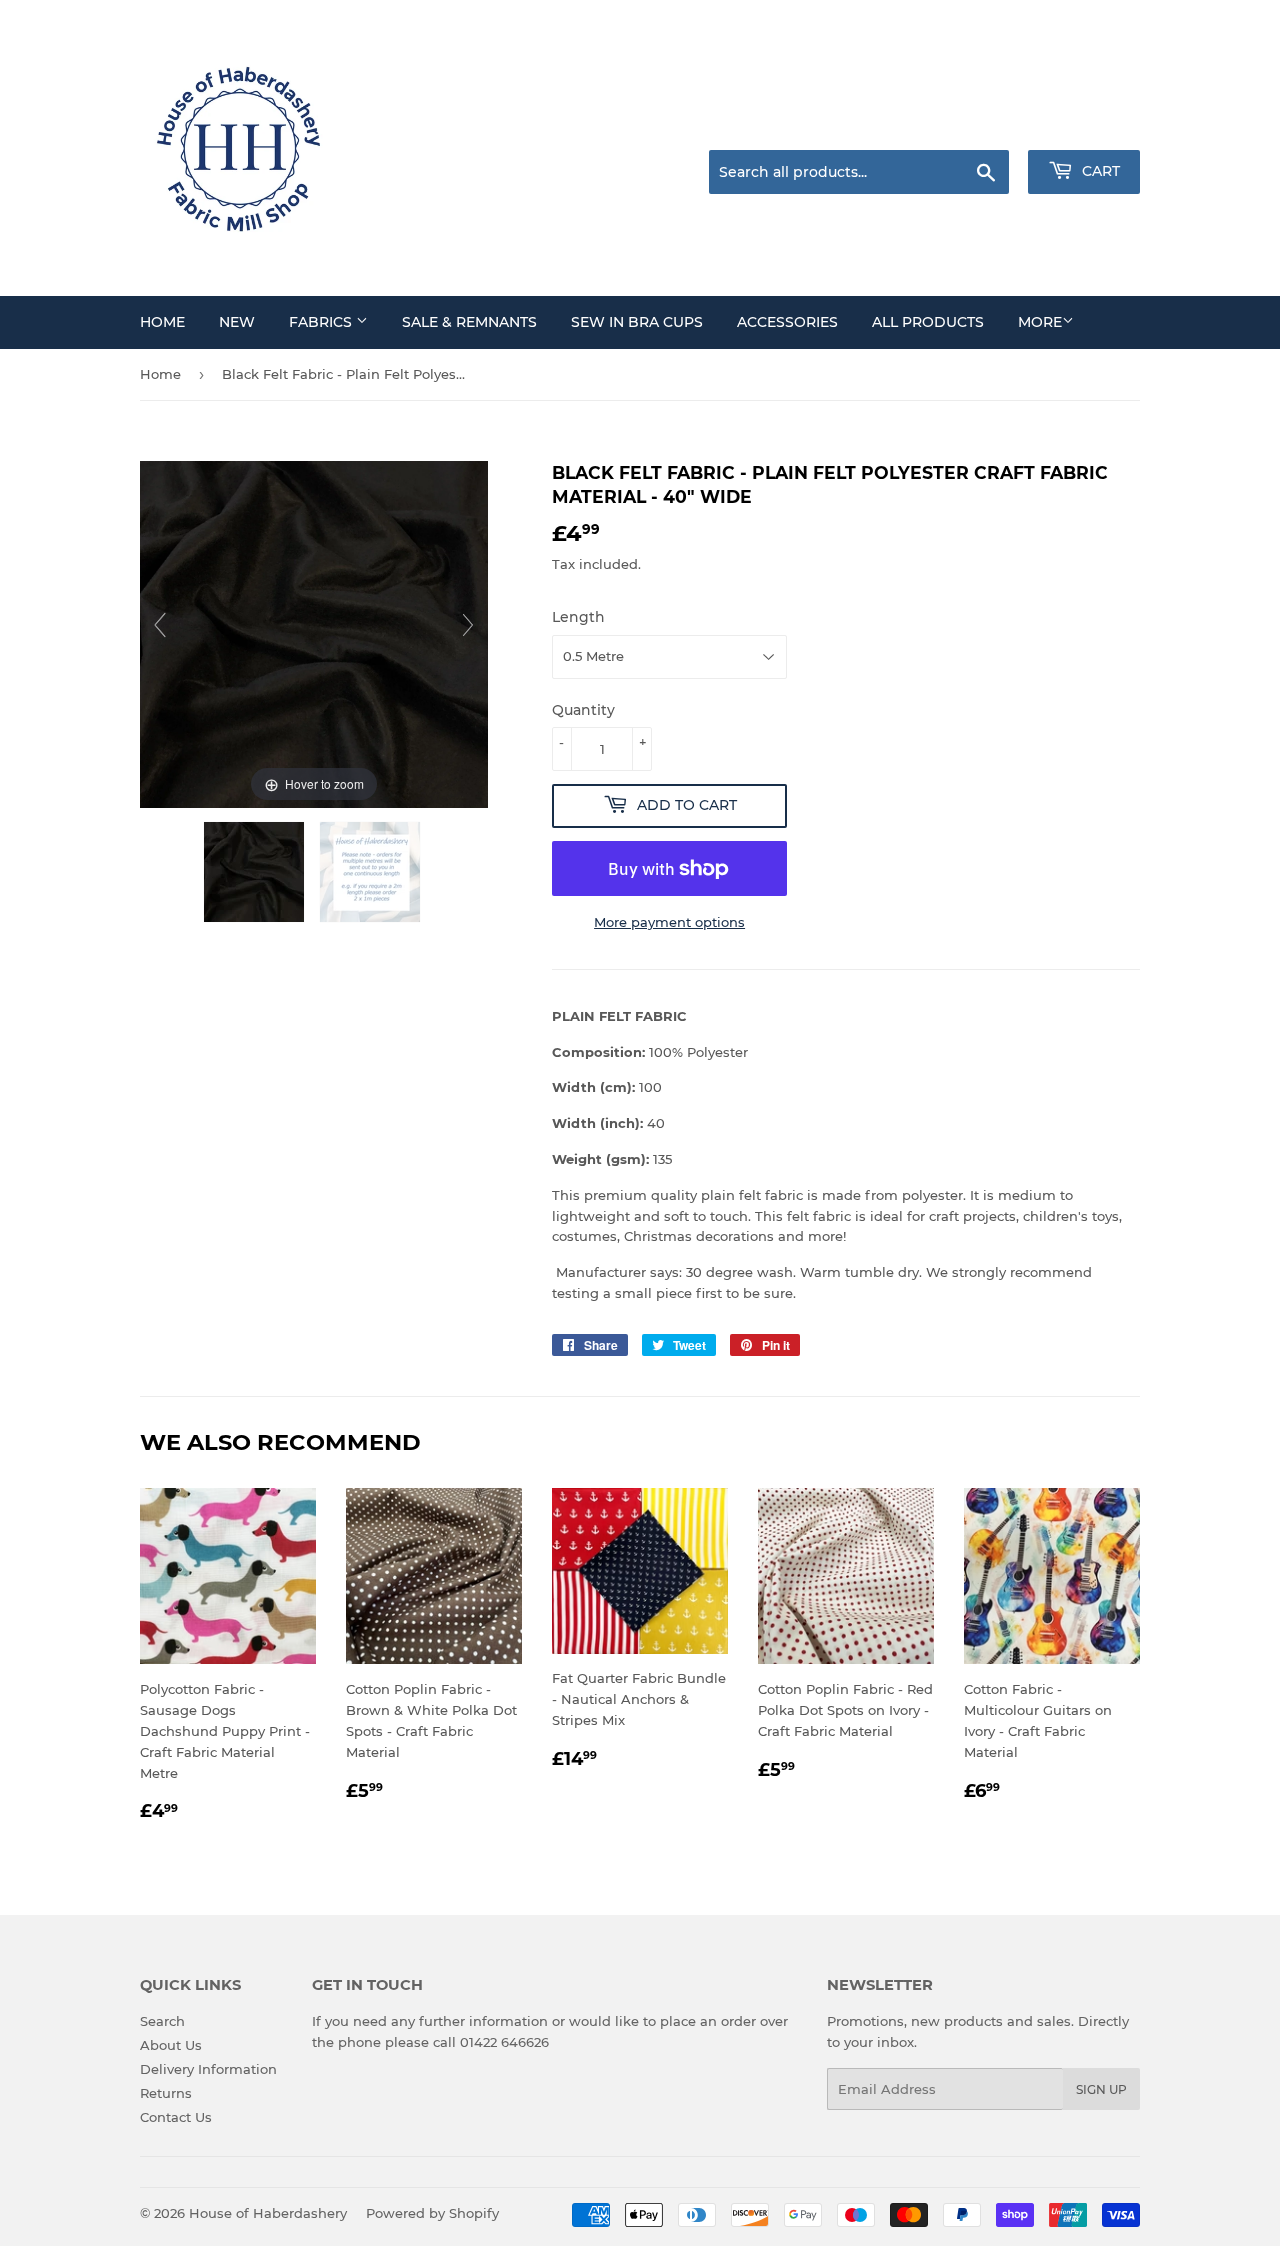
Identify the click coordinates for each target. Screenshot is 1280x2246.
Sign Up (1101, 2089)
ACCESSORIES (787, 322)
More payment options (669, 922)
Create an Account (1085, 125)
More (1040, 322)
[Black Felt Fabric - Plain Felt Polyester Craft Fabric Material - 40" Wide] (256, 872)
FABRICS (322, 322)
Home (160, 374)
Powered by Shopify (432, 2213)
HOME (162, 322)
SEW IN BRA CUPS (637, 322)
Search (162, 2021)
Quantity (583, 710)
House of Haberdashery (268, 2213)
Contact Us (176, 2117)
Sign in (982, 125)
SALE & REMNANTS (469, 322)
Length (578, 617)
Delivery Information (208, 2069)
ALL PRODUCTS (928, 322)
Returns (166, 2093)
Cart (1099, 171)
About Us (171, 2045)
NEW (237, 322)
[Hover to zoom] (314, 633)
